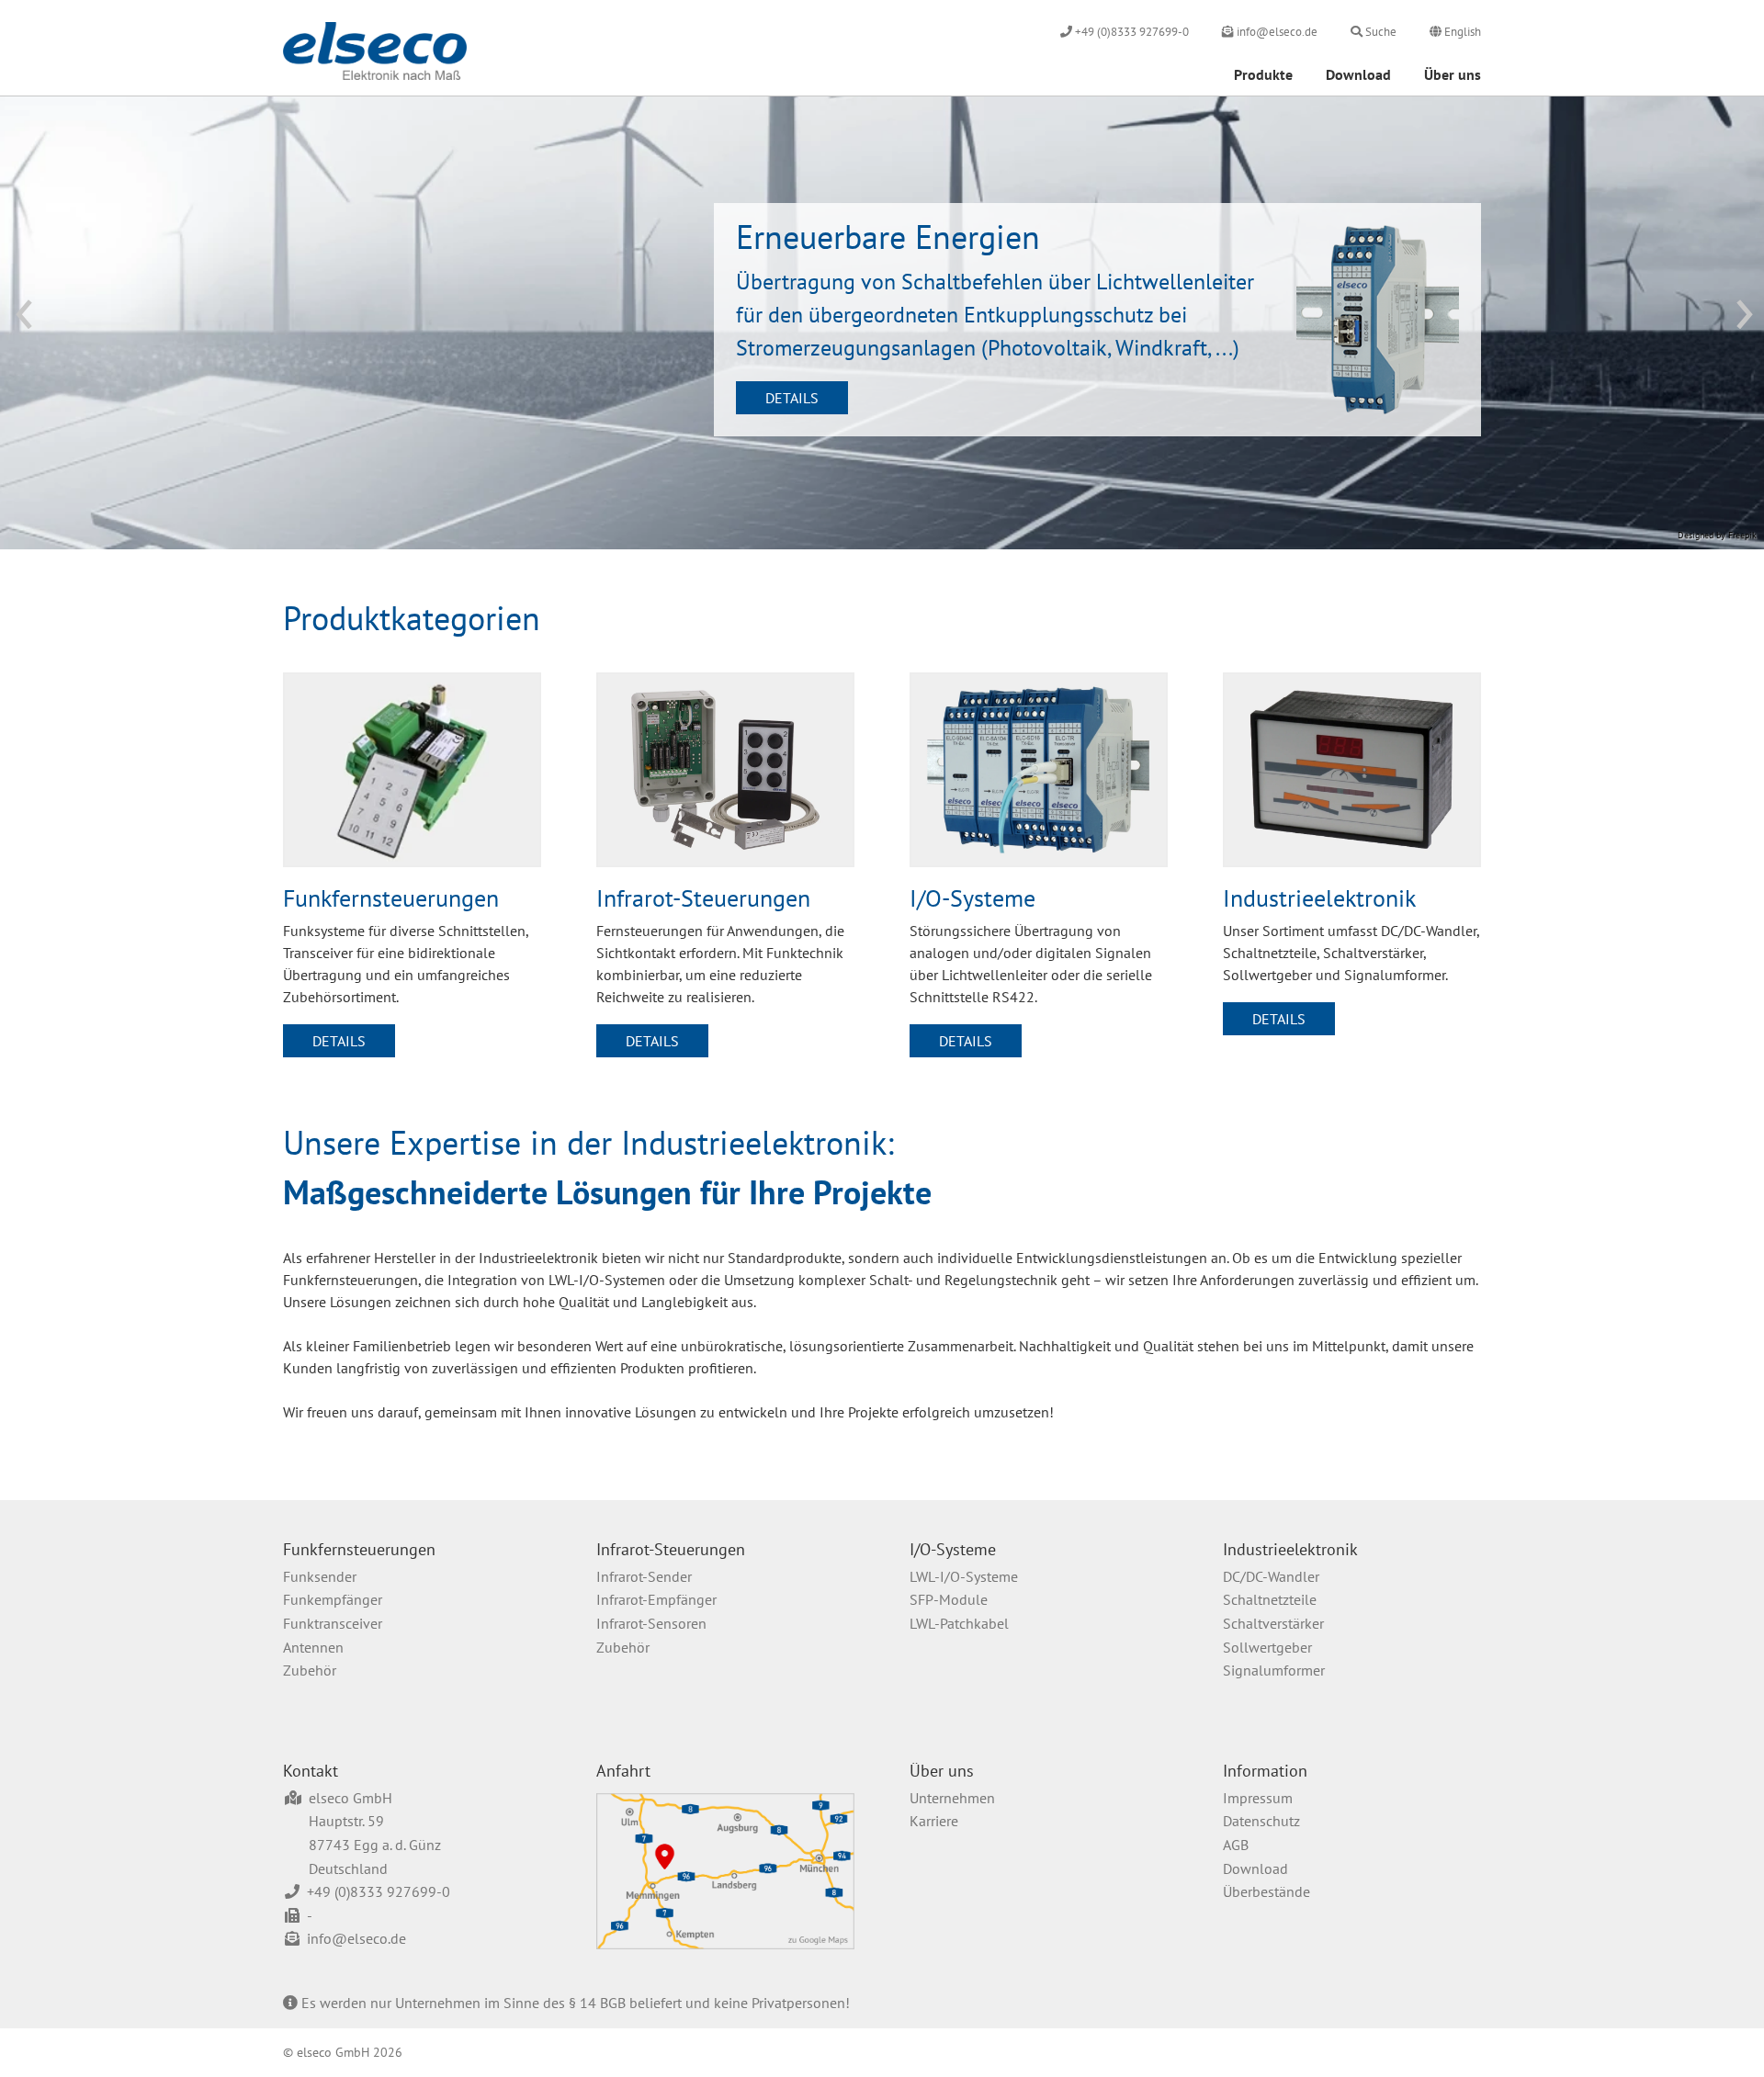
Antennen (313, 1647)
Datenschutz (1261, 1821)
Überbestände (1266, 1891)
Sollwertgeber (1267, 1647)
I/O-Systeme (953, 1549)
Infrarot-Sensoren (651, 1623)
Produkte (1263, 74)
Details (792, 398)
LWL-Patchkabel (959, 1623)
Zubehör (310, 1670)
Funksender (320, 1576)
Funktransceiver (333, 1623)
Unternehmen (952, 1798)
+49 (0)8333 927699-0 (379, 1891)
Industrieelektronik (1290, 1549)
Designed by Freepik (1717, 535)
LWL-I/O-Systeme (964, 1576)
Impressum (1258, 1798)
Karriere (934, 1821)
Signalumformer (1274, 1670)
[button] (34, 324)
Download (1358, 74)
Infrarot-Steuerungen (671, 1549)
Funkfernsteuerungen (359, 1549)
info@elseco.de (356, 1938)
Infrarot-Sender (644, 1576)
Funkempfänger (333, 1599)
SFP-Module (949, 1599)
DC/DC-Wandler (1271, 1576)
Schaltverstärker (1273, 1623)
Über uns (1453, 74)
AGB (1236, 1845)
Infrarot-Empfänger (656, 1599)
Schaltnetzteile (1270, 1599)
